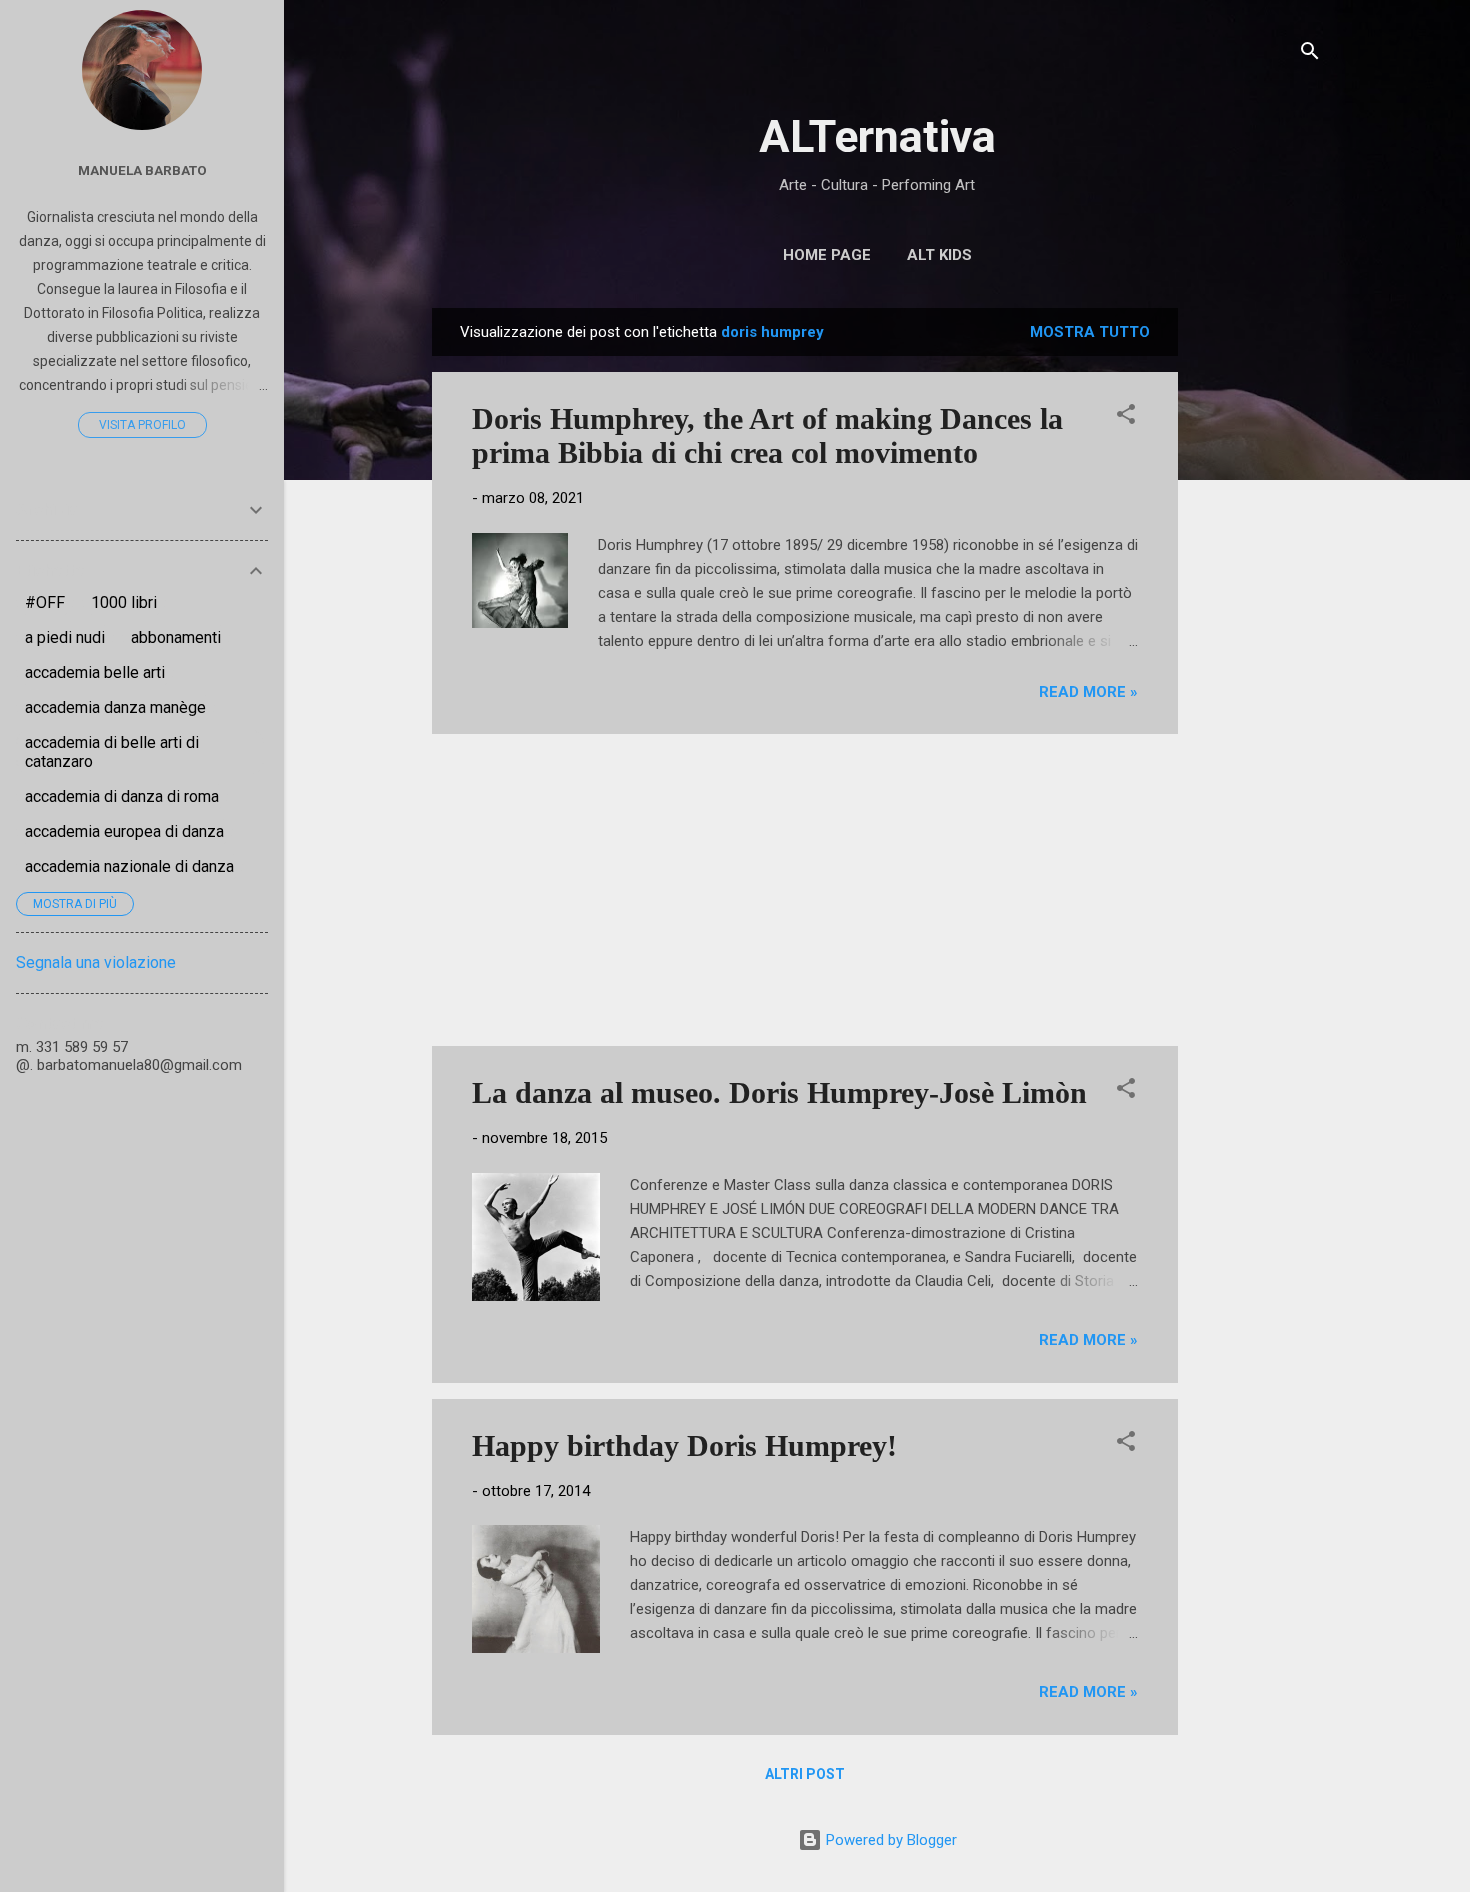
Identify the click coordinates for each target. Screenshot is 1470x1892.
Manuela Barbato (142, 170)
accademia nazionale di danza (129, 866)
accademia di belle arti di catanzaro (112, 752)
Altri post (805, 1774)
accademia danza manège (115, 707)
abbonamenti (176, 637)
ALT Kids (939, 255)
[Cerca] (1310, 54)
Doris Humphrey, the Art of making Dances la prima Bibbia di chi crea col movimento (767, 435)
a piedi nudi (65, 637)
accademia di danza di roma (122, 796)
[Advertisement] (1258, 608)
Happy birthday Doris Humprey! (684, 1445)
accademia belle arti (95, 672)
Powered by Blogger (889, 1840)
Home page (827, 255)
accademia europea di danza (124, 831)
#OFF (45, 602)
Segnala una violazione (96, 962)
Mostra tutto (1090, 332)
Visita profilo (142, 425)
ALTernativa (877, 136)
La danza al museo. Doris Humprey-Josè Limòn (779, 1092)
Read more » (1088, 692)
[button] (1126, 417)
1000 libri (124, 602)
